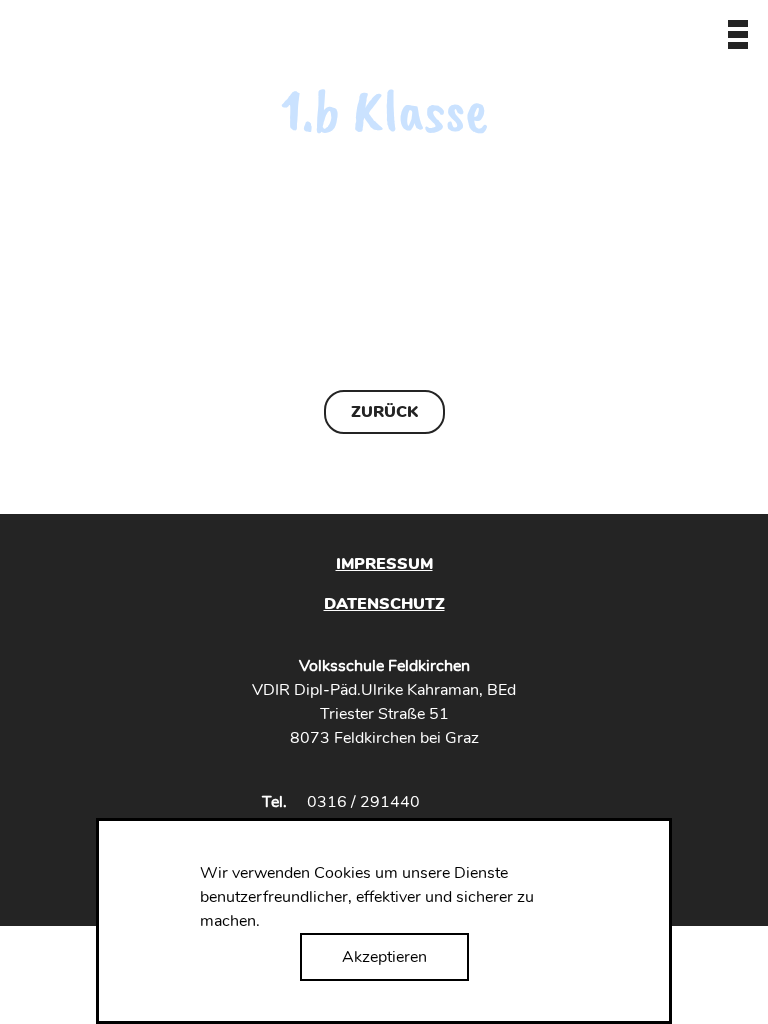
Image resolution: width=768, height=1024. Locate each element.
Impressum (384, 564)
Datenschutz (384, 603)
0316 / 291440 (363, 802)
